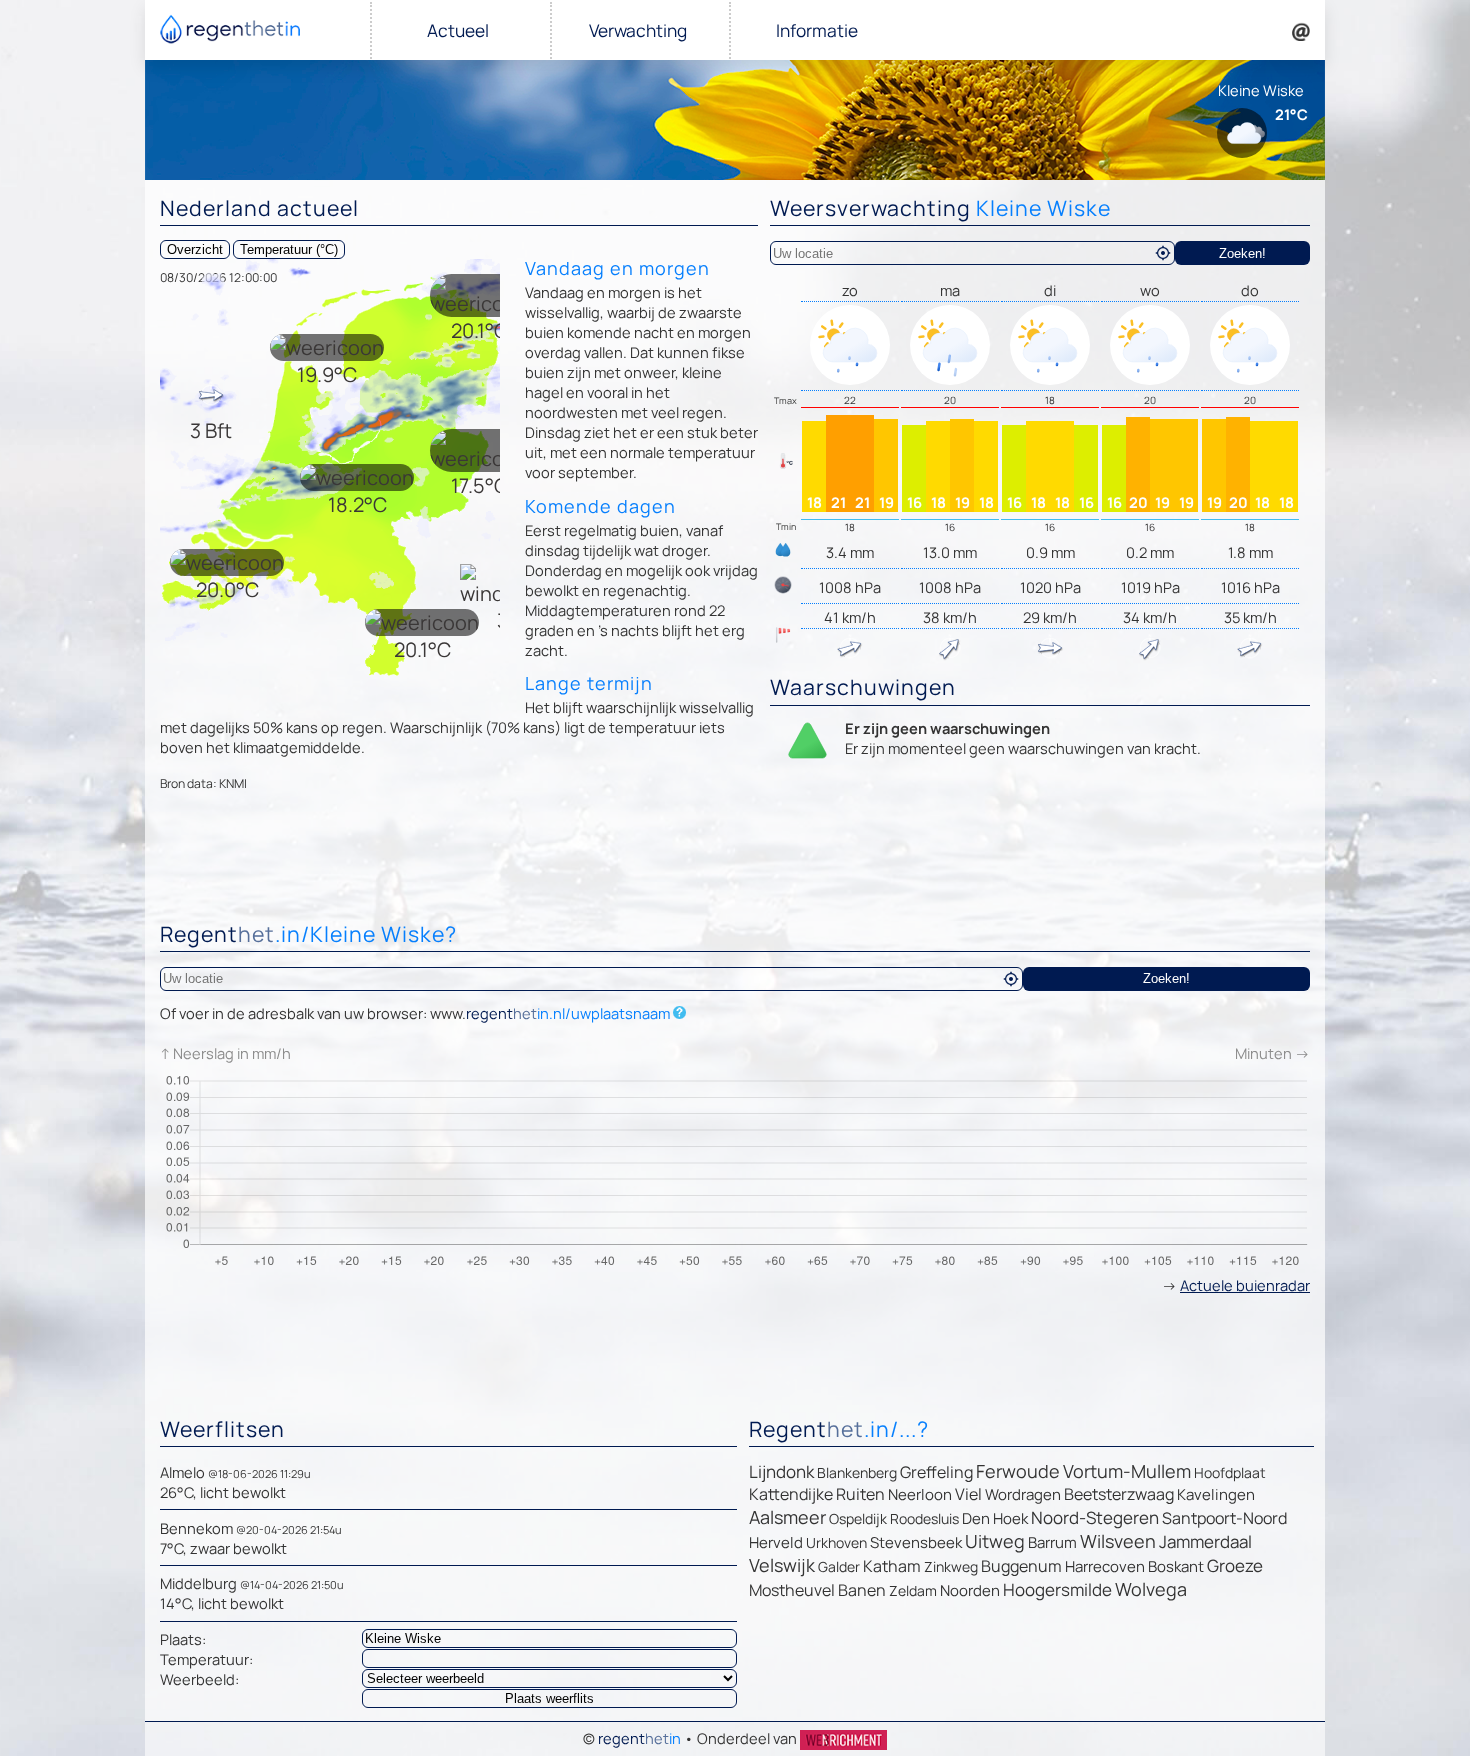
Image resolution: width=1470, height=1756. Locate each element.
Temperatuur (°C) (289, 249)
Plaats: (183, 1639)
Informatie (817, 30)
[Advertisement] (735, 861)
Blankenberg (857, 1472)
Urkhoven (836, 1542)
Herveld (776, 1542)
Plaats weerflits (549, 1698)
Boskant (1176, 1566)
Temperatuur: (206, 1659)
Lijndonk (781, 1471)
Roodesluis (924, 1518)
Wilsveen (1118, 1541)
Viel (968, 1494)
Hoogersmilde (1057, 1589)
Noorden (970, 1590)
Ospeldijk (858, 1518)
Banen (862, 1590)
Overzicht (195, 249)
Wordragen (1023, 1494)
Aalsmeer (787, 1517)
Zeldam (913, 1590)
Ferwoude (1018, 1471)
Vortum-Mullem (1127, 1471)
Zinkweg (951, 1566)
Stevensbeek (916, 1542)
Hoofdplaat (1230, 1472)
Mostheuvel (792, 1590)
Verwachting (638, 30)
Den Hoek (995, 1518)
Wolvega (1151, 1589)
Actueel (458, 30)
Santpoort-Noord (1224, 1518)
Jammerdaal (1205, 1541)
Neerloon (920, 1494)
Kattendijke (791, 1494)
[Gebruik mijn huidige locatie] (1163, 253)
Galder (839, 1566)
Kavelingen (1216, 1494)
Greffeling (936, 1472)
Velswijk (782, 1565)
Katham (892, 1566)
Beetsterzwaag (1119, 1494)
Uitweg (995, 1541)
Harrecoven (1105, 1566)
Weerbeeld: (199, 1679)
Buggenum (1021, 1566)
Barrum (1052, 1542)
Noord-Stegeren (1095, 1517)
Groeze (1235, 1565)
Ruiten (860, 1494)
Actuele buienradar (1245, 1285)
